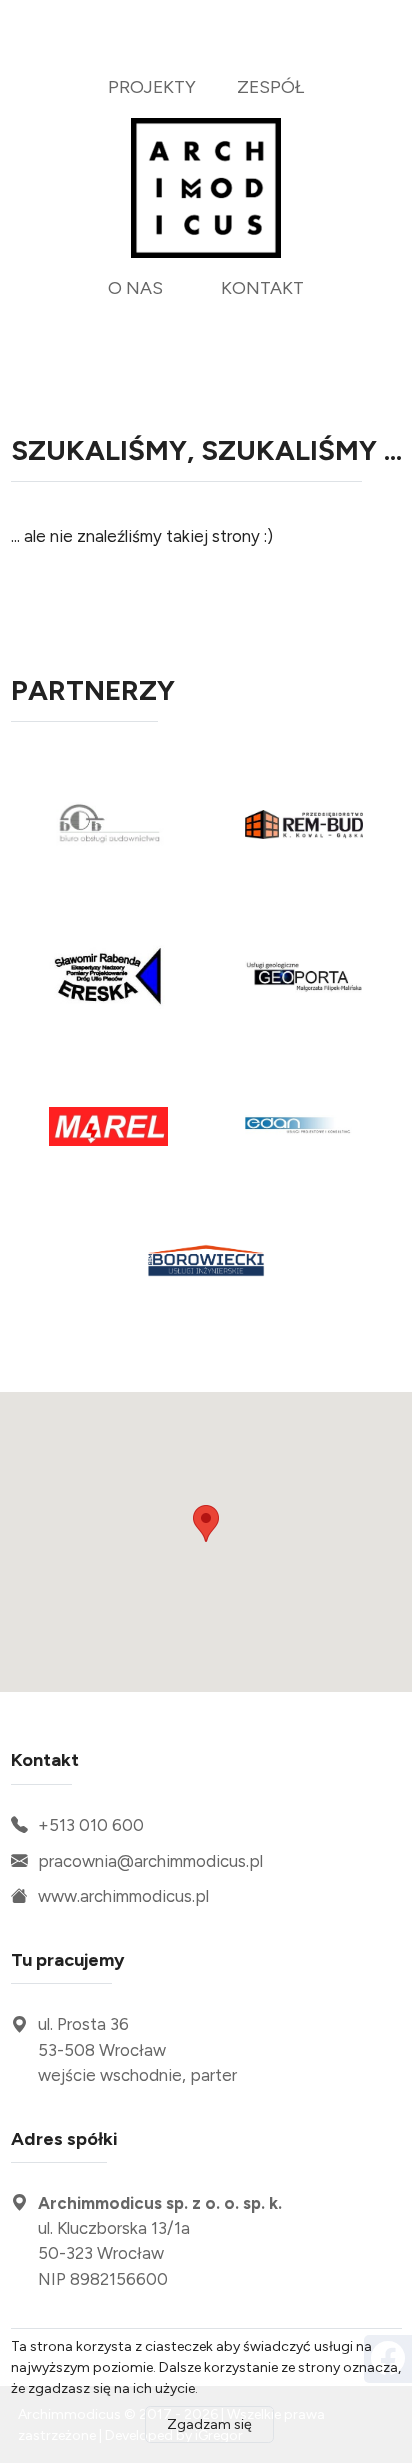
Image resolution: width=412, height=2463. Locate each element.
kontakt (262, 287)
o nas (135, 287)
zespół (270, 86)
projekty (152, 86)
